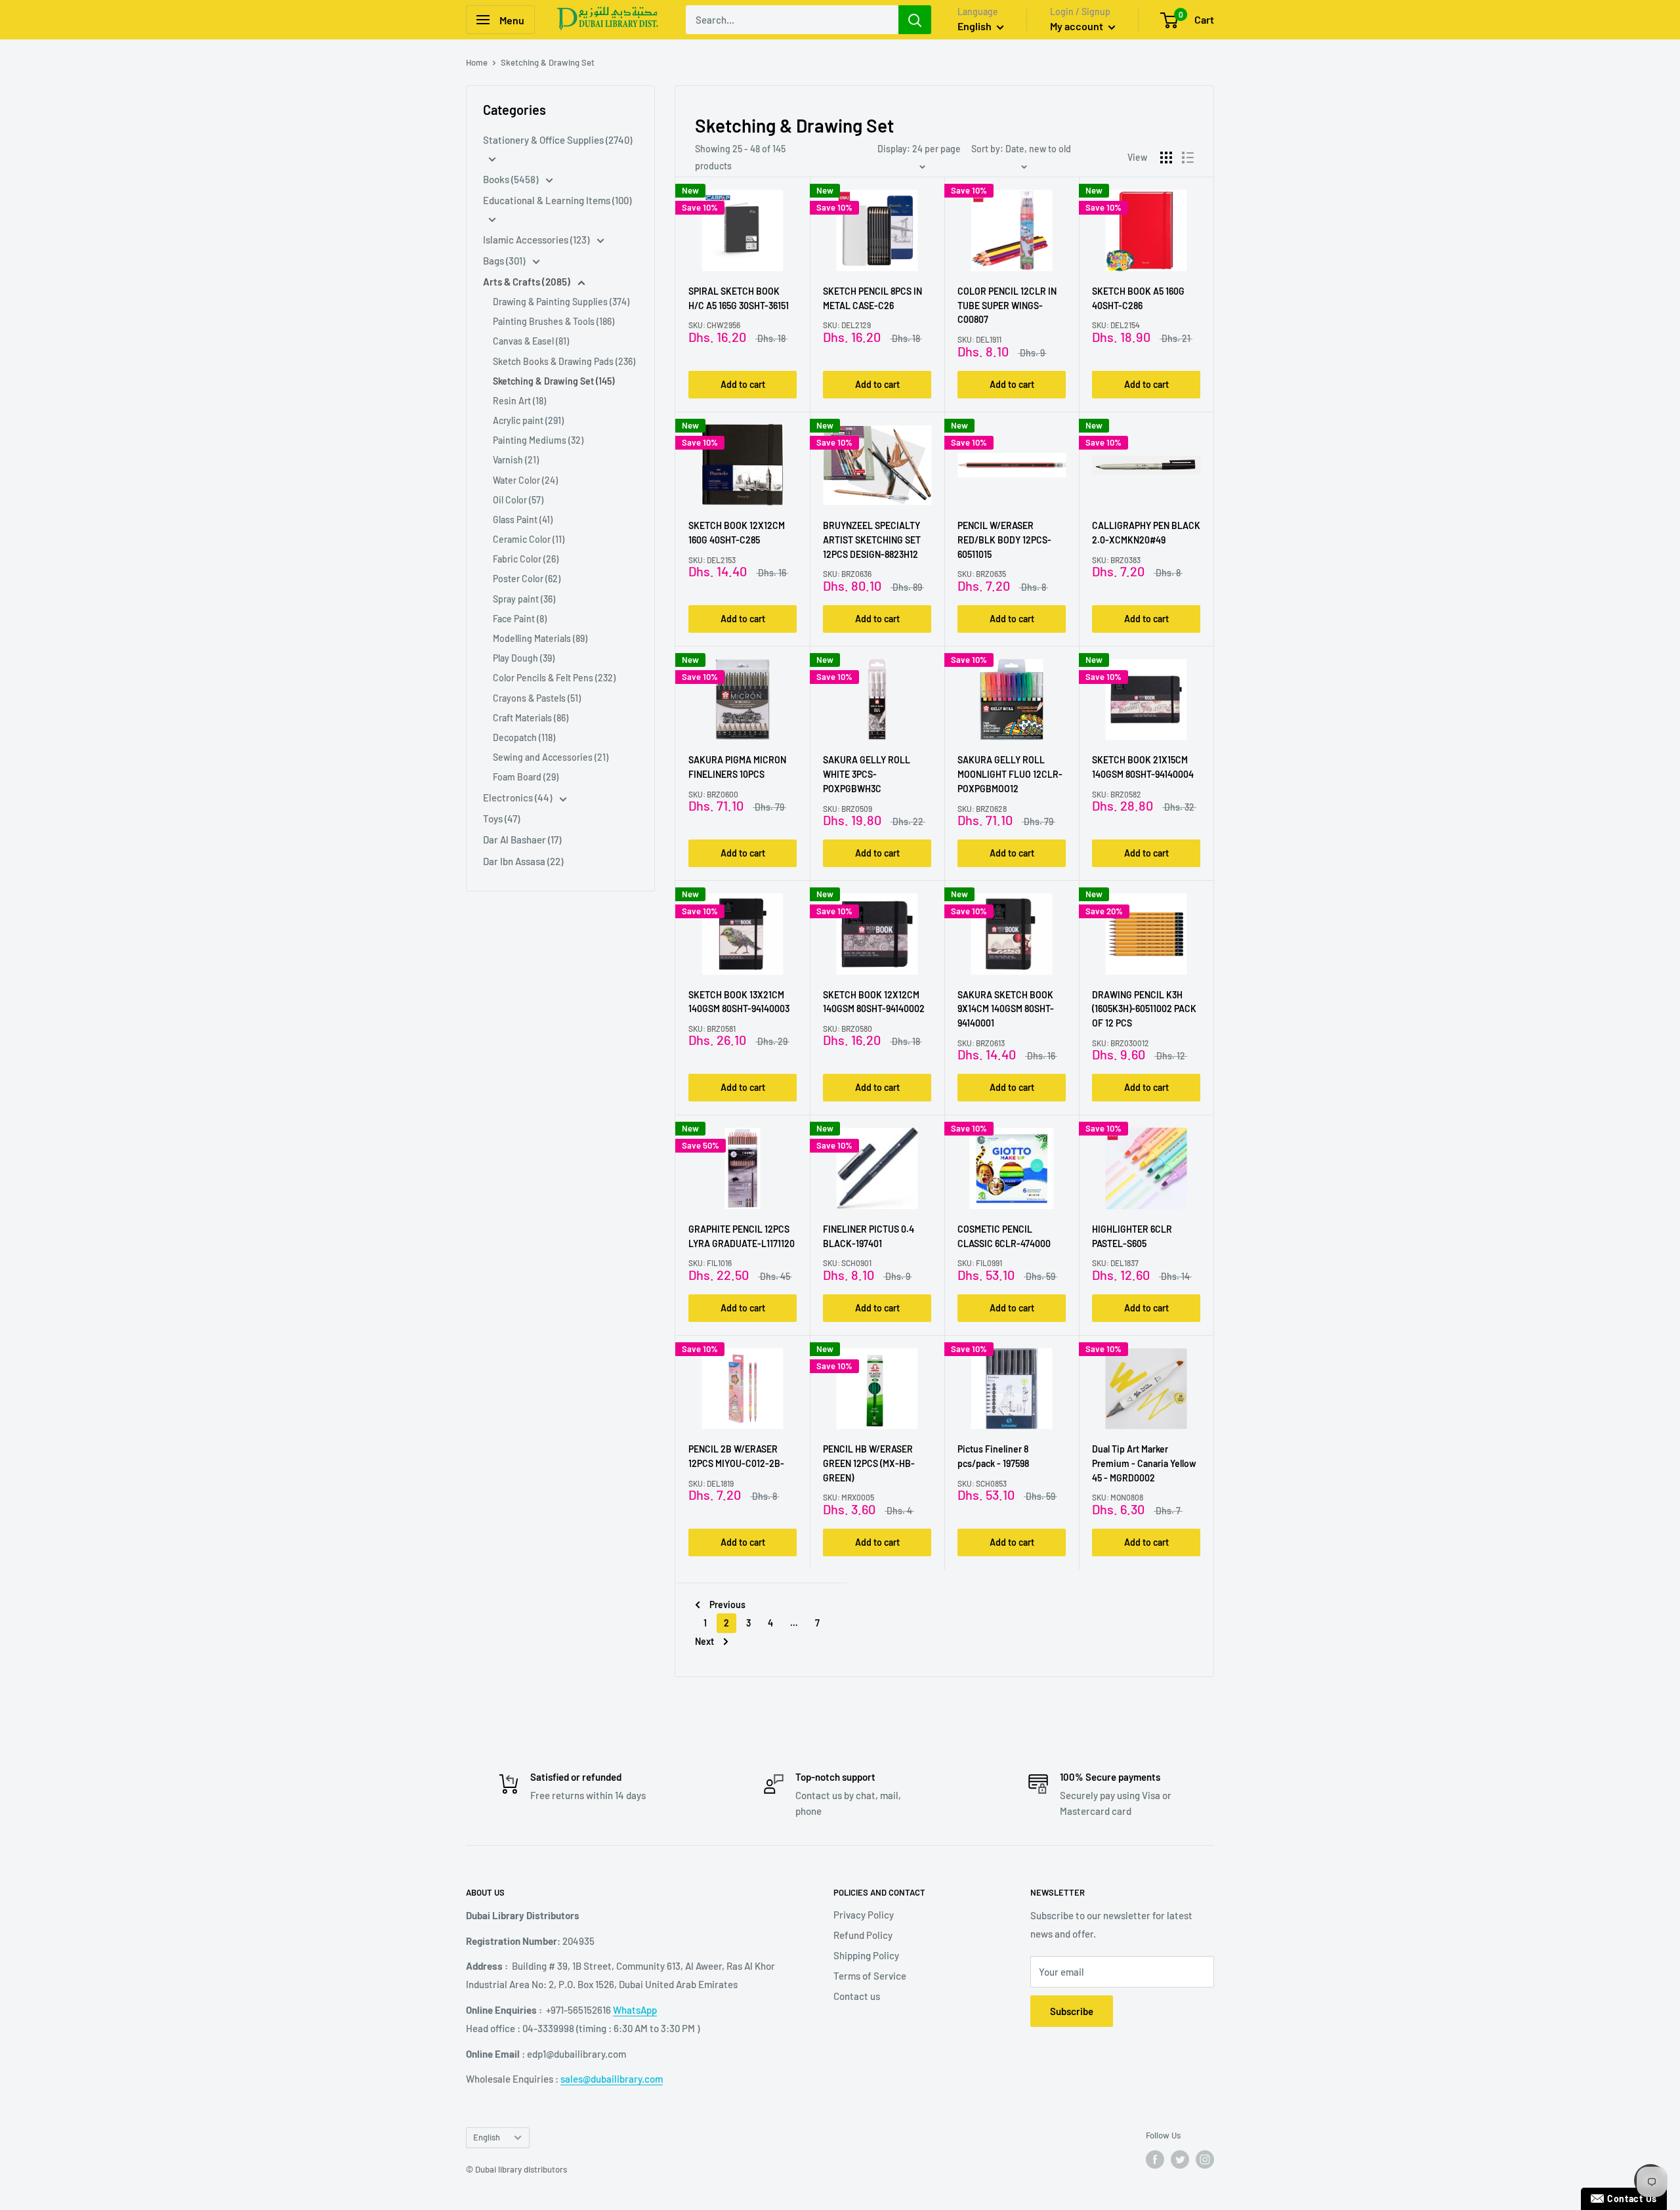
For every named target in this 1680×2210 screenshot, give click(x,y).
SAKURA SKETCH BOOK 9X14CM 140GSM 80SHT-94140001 (1006, 1009)
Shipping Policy (866, 1955)
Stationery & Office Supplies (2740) (557, 140)
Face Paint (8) (520, 619)
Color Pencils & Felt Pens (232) (554, 678)
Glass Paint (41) (523, 520)
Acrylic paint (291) (528, 420)
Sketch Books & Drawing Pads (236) (564, 361)
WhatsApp (635, 2010)
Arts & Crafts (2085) (528, 282)
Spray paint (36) (524, 599)
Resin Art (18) (519, 401)
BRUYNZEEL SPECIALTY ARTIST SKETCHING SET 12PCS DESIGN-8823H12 (872, 540)
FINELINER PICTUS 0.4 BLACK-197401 (869, 1236)
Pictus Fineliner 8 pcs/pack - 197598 (993, 1456)
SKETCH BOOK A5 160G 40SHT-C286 (1138, 298)
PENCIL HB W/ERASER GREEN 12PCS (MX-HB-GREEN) (869, 1463)
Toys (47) (501, 818)
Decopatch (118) (524, 737)
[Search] (915, 20)
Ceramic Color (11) (529, 539)
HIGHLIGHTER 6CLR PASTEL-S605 (1132, 1236)
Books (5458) (512, 179)
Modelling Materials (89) (540, 638)
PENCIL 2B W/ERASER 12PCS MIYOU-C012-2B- (736, 1456)
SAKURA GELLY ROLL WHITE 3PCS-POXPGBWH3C (867, 774)
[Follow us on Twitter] (1180, 2159)
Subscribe (1072, 2011)
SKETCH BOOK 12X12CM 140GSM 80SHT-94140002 (874, 1002)
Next (704, 1641)
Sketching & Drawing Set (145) (554, 381)
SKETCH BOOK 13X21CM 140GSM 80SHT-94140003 (739, 1002)
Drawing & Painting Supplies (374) (561, 302)
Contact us (857, 1996)
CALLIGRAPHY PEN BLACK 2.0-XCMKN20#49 (1146, 533)
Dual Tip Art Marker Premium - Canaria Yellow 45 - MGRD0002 (1144, 1463)
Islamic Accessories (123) (537, 240)
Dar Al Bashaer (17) (522, 839)
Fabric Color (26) (526, 559)
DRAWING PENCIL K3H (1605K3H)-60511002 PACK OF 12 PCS (1144, 1009)
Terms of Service (870, 1976)
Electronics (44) (518, 797)
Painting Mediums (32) (538, 440)
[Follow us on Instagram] (1205, 2159)
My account (1078, 26)
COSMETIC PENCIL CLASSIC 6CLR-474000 (1004, 1236)
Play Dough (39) (524, 658)
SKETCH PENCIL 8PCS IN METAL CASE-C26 (872, 298)
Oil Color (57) (518, 500)
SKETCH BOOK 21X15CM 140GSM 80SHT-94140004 (1143, 767)
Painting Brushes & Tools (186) (554, 321)
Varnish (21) (516, 460)
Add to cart (743, 384)
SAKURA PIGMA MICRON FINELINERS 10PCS (737, 767)
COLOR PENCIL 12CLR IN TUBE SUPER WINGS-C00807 (1007, 305)
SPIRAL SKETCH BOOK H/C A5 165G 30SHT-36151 (739, 298)
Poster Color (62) (527, 579)
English (487, 2137)
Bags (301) (505, 261)
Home (477, 62)
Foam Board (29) (526, 777)
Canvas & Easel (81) (531, 341)
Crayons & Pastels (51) (537, 698)
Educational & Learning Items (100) (557, 200)
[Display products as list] (1188, 158)
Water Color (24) (525, 480)
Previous (727, 1604)
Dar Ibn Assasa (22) (523, 861)
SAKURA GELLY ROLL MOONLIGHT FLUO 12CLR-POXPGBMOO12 (1010, 774)
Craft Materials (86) (531, 718)
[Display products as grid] (1166, 158)
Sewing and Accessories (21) (551, 757)
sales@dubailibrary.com (612, 2079)
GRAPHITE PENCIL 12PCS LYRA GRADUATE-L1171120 (742, 1236)
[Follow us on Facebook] (1155, 2159)
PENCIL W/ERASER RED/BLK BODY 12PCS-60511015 (1004, 540)
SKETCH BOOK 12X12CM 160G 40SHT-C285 (737, 533)
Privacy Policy (864, 1915)
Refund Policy (863, 1935)
